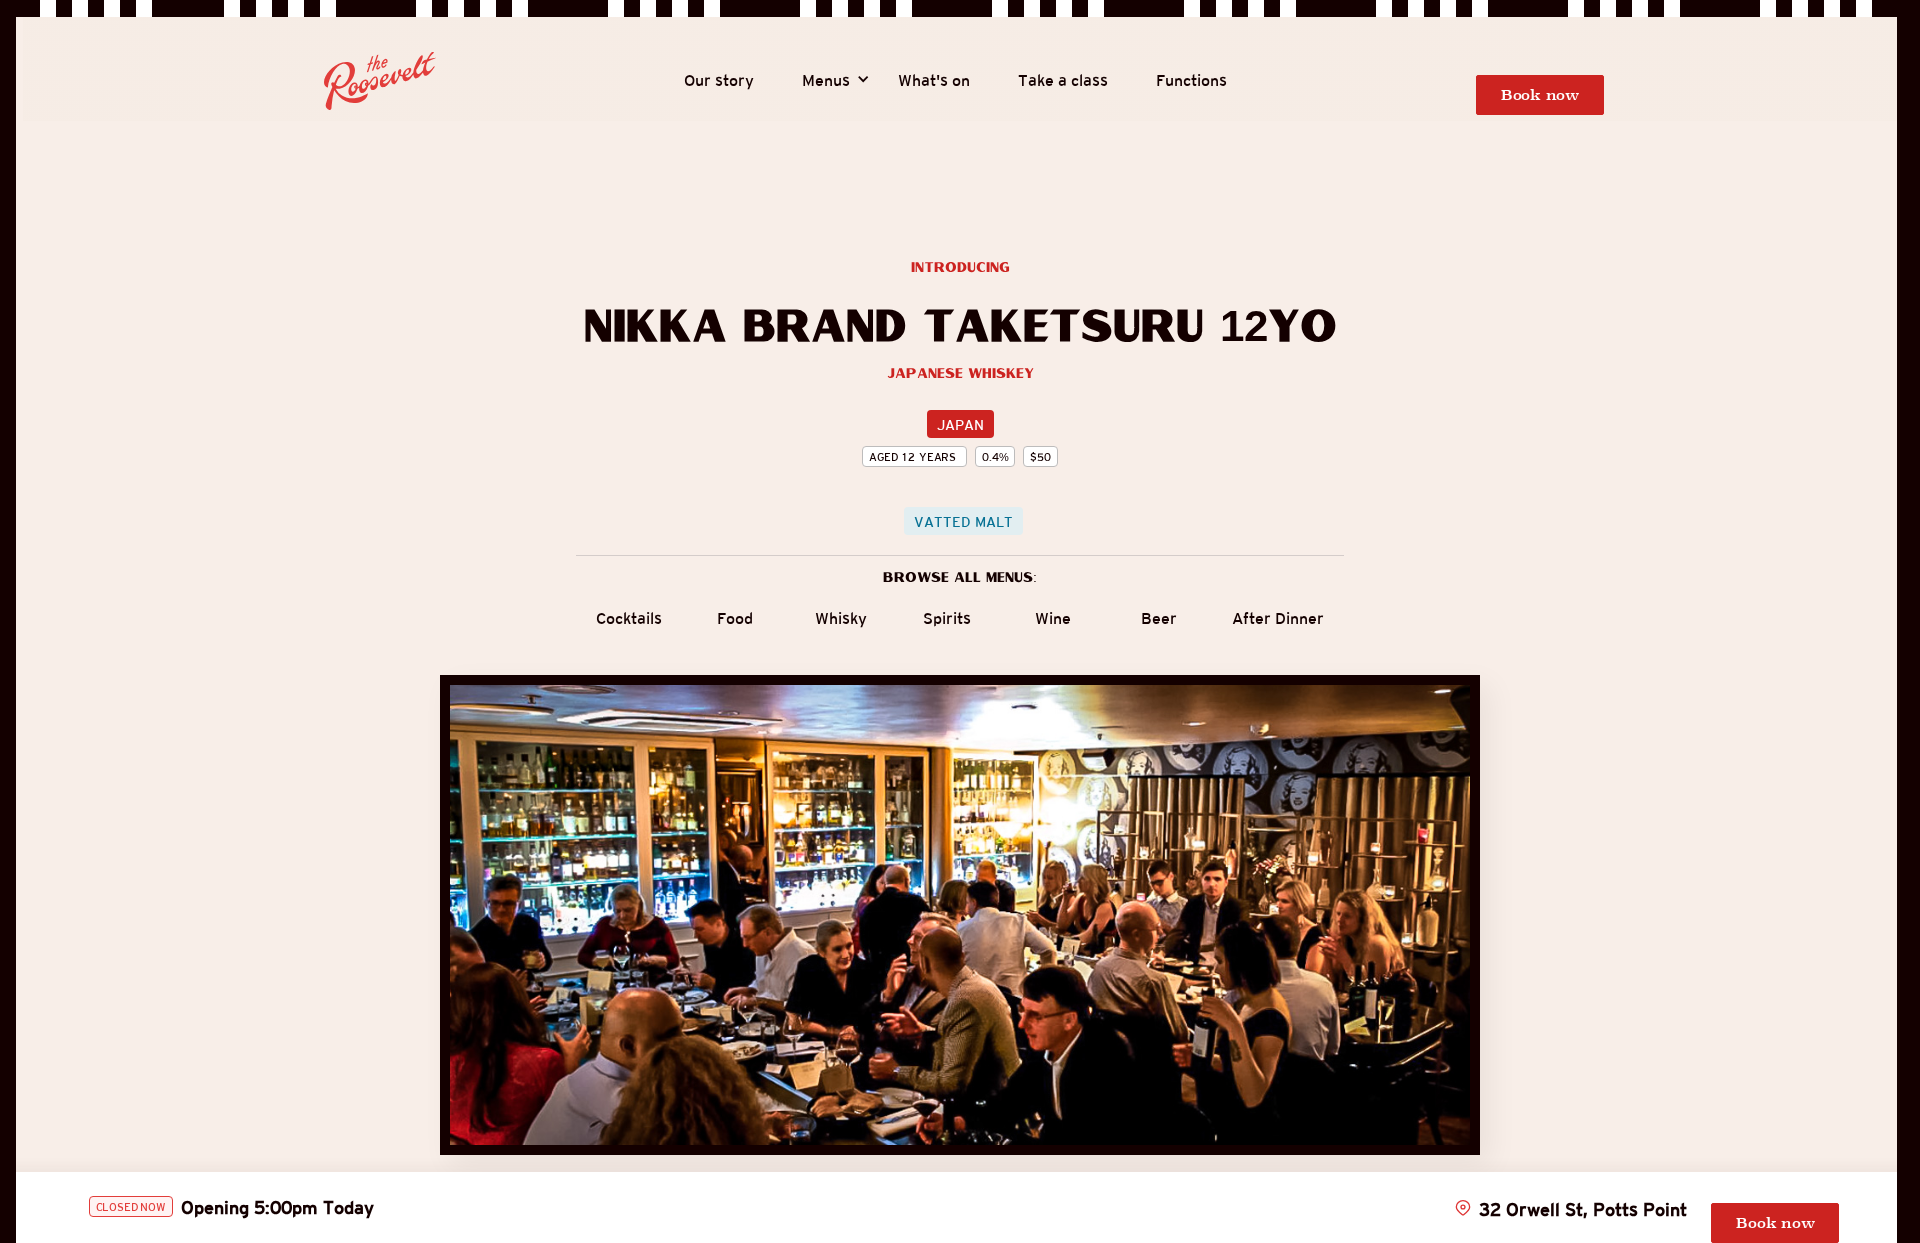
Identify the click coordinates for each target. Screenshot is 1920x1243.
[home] (380, 81)
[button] (826, 81)
